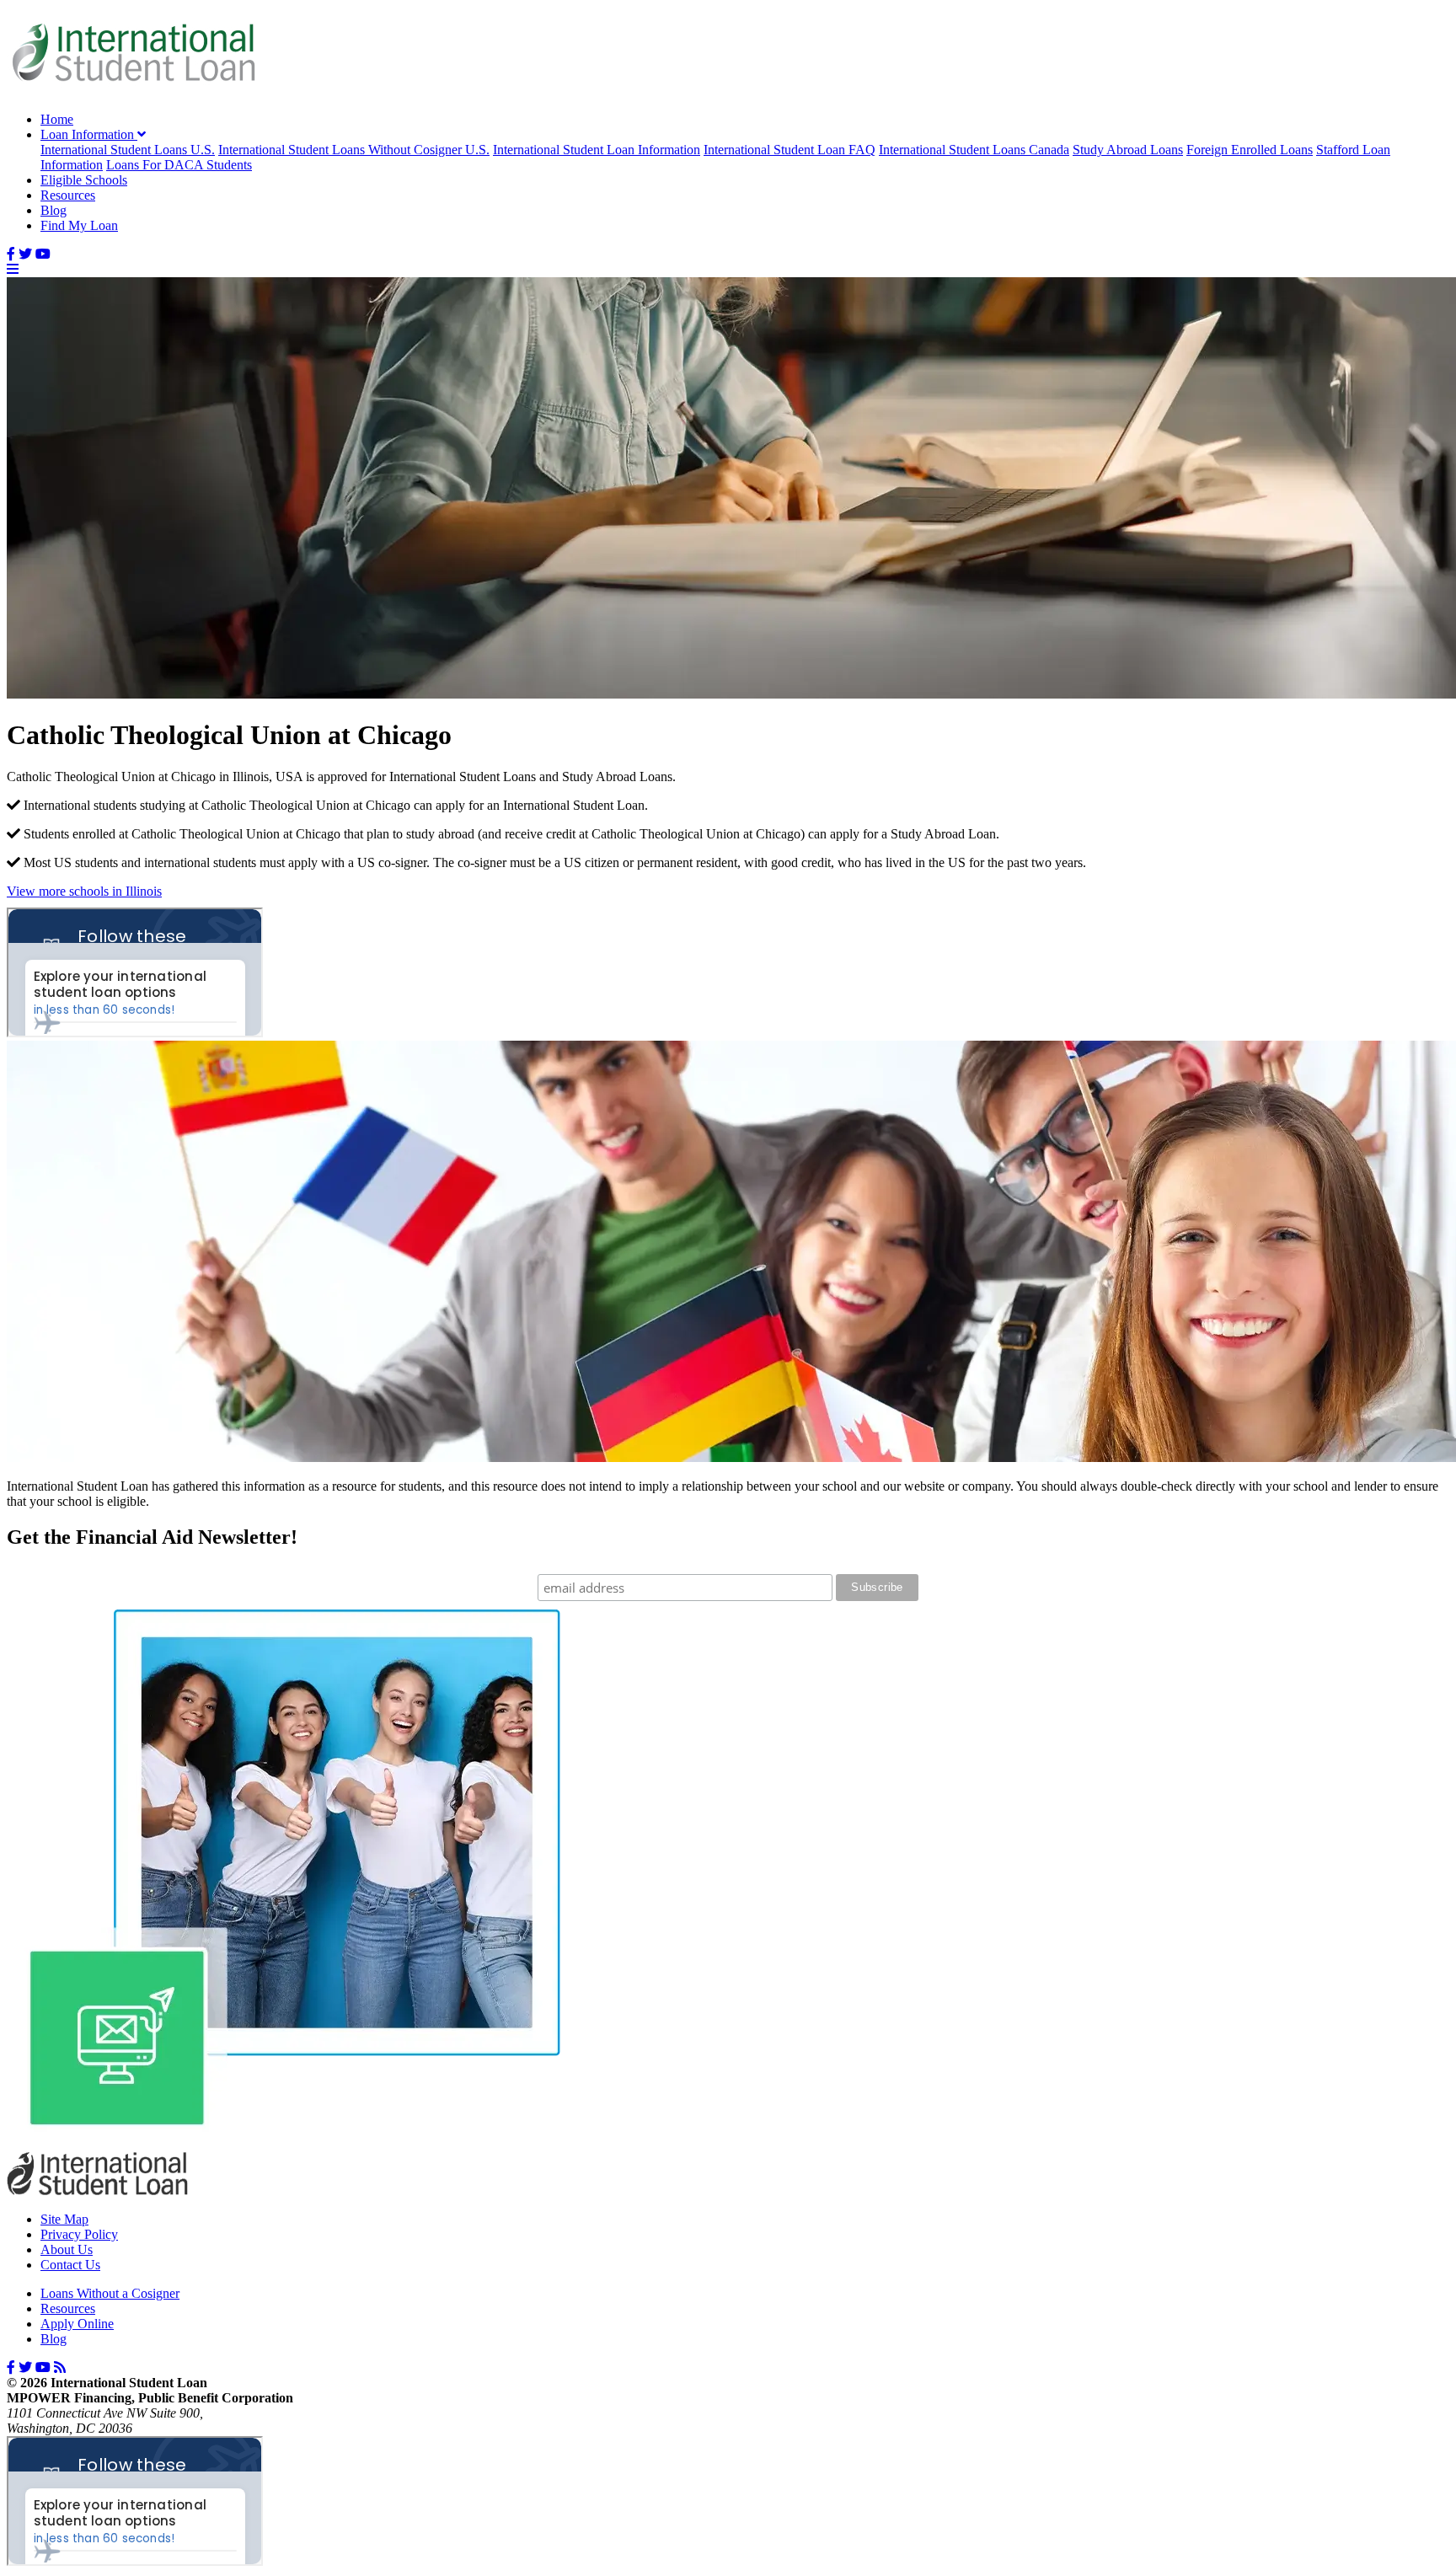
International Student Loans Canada (974, 150)
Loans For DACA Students (179, 165)
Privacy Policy (79, 2234)
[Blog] (60, 2367)
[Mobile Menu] (13, 269)
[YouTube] (43, 254)
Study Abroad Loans (1128, 150)
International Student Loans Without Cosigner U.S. (354, 150)
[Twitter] (25, 254)
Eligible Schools (84, 180)
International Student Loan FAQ (790, 150)
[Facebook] (11, 254)
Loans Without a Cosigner (110, 2293)
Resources (68, 195)
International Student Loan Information (597, 150)
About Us (67, 2249)
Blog (54, 210)
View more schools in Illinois (84, 891)
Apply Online (77, 2324)
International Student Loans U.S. (128, 150)
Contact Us (70, 2265)
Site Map (64, 2219)
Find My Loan (79, 225)
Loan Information (89, 134)
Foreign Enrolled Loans (1250, 150)
